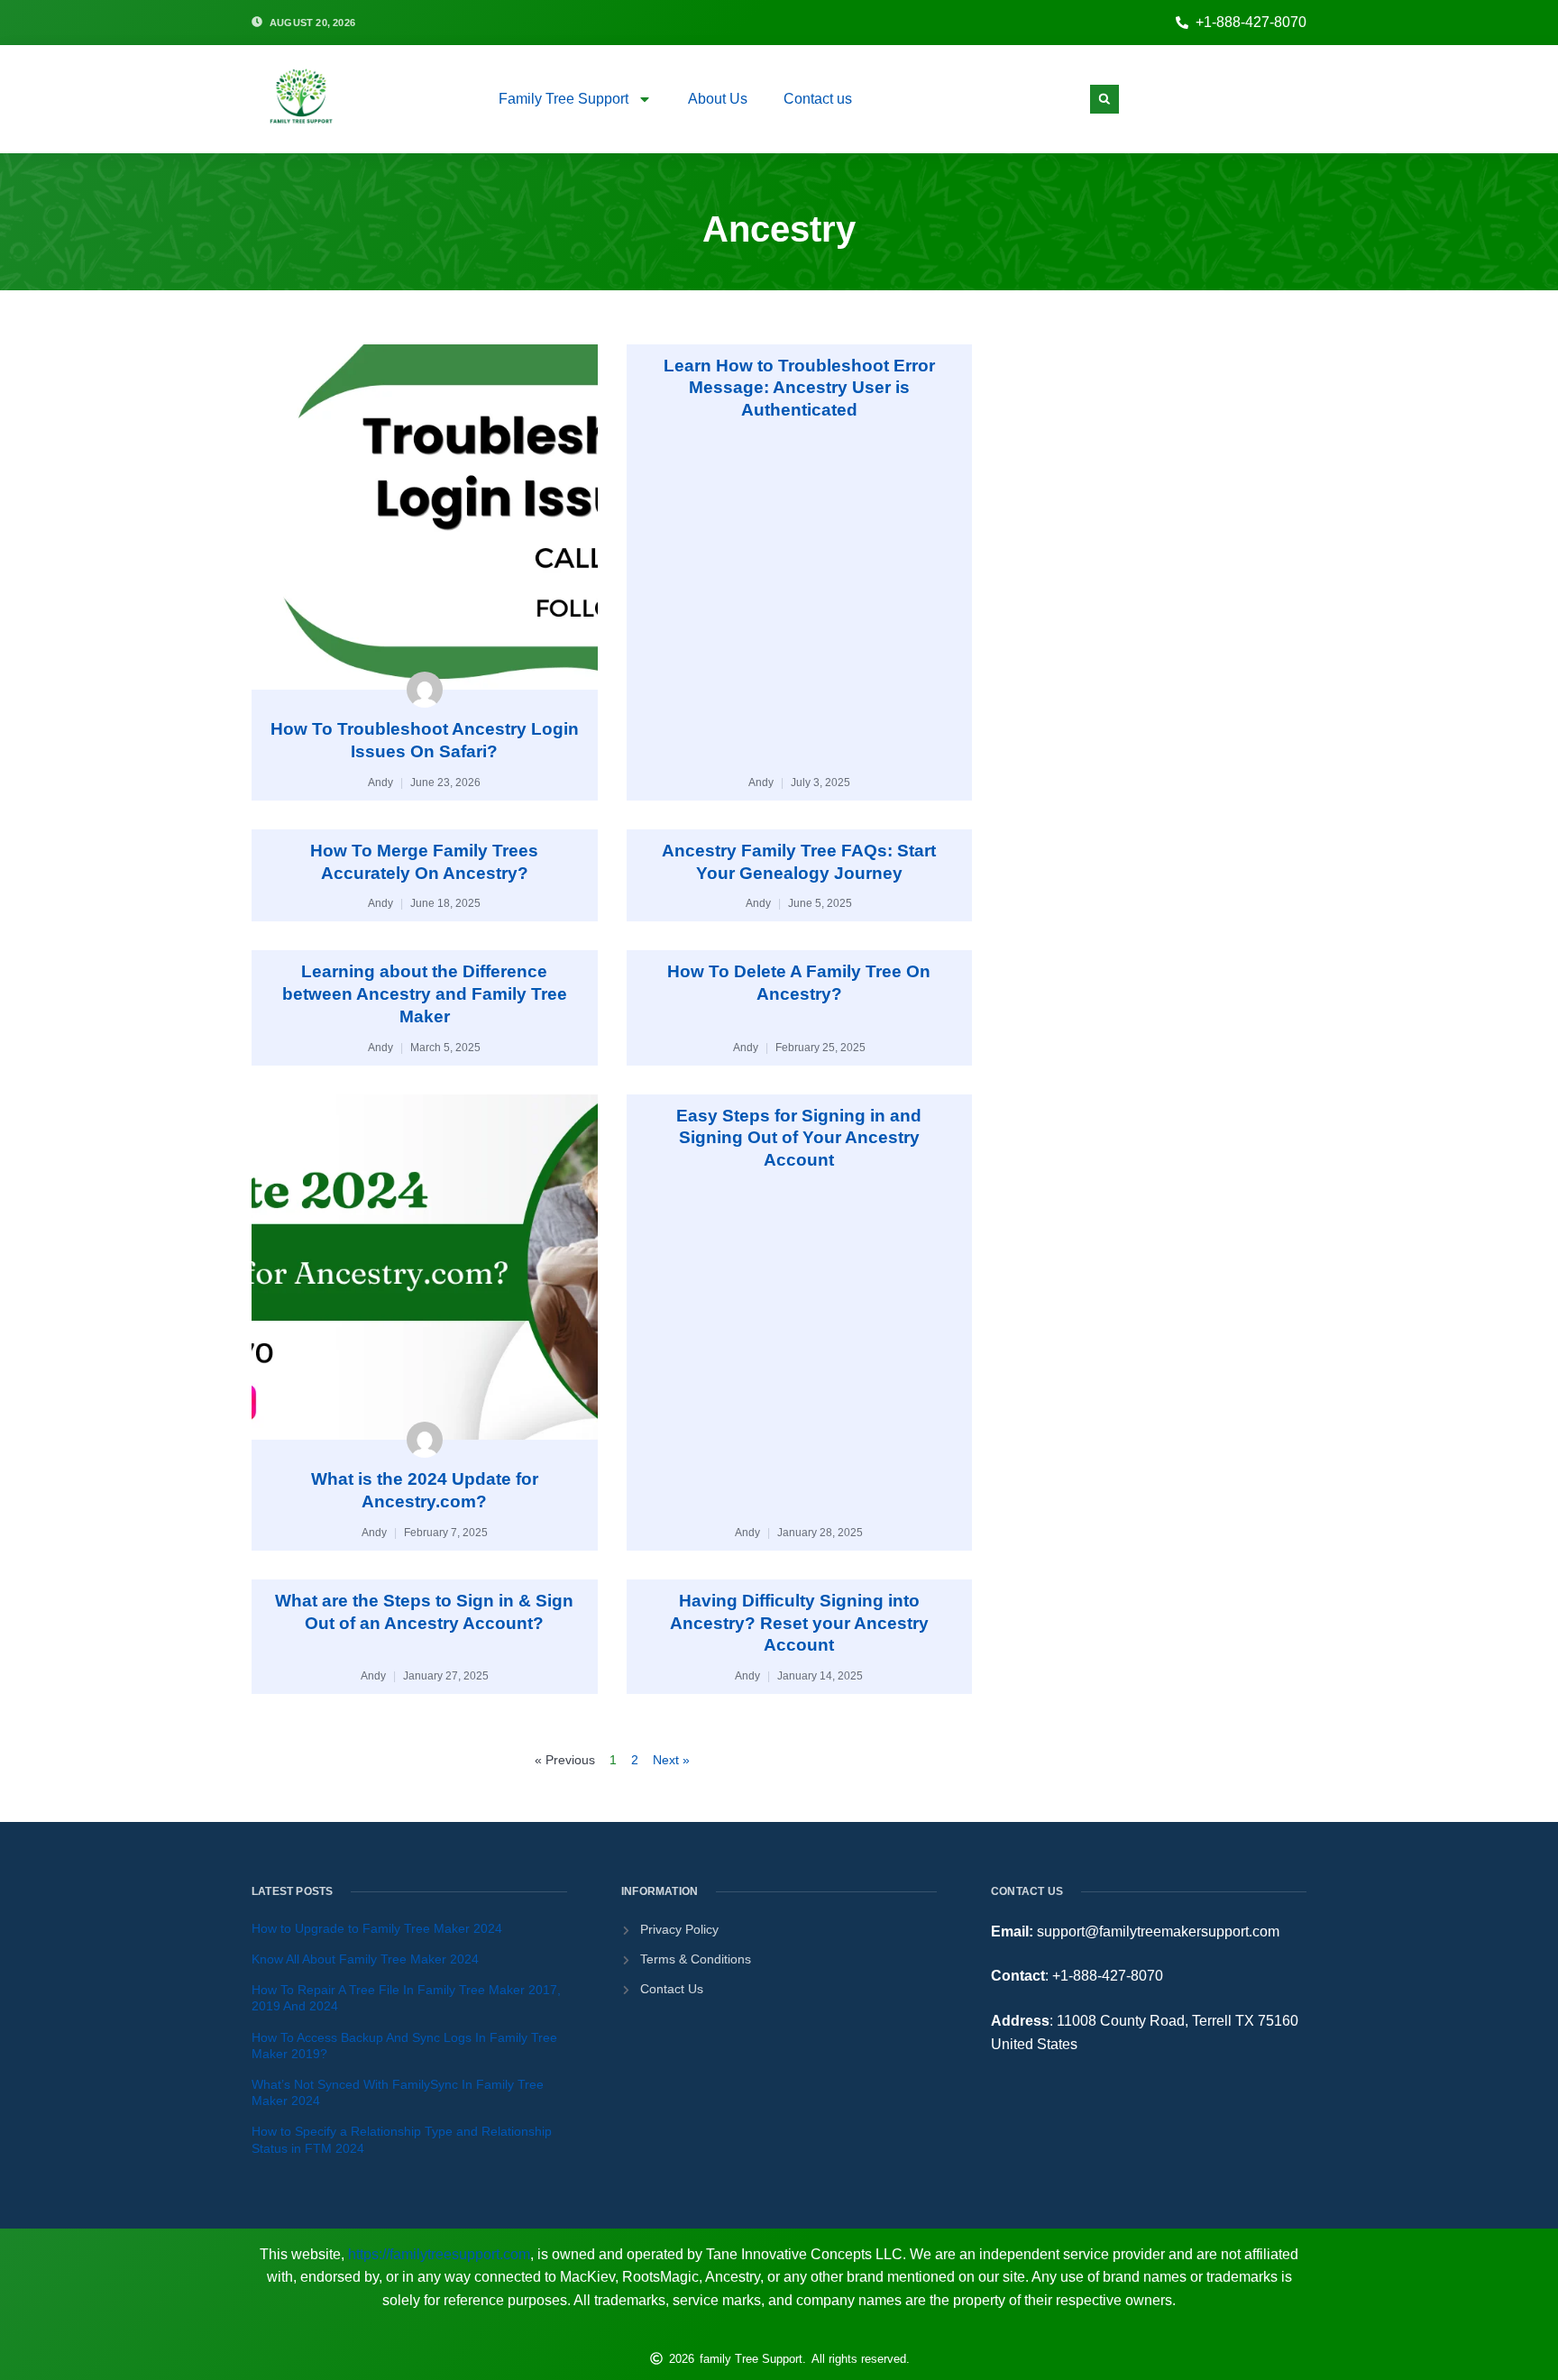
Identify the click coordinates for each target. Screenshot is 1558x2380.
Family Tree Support (564, 99)
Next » (671, 1760)
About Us (718, 99)
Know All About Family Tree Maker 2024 (365, 1959)
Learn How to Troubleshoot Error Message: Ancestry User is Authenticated (799, 388)
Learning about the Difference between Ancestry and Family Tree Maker (425, 993)
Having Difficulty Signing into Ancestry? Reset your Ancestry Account (799, 1623)
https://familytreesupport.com (439, 2254)
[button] (1104, 99)
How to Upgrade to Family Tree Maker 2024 (377, 1928)
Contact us (818, 99)
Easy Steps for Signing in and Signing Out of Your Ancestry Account (799, 1138)
